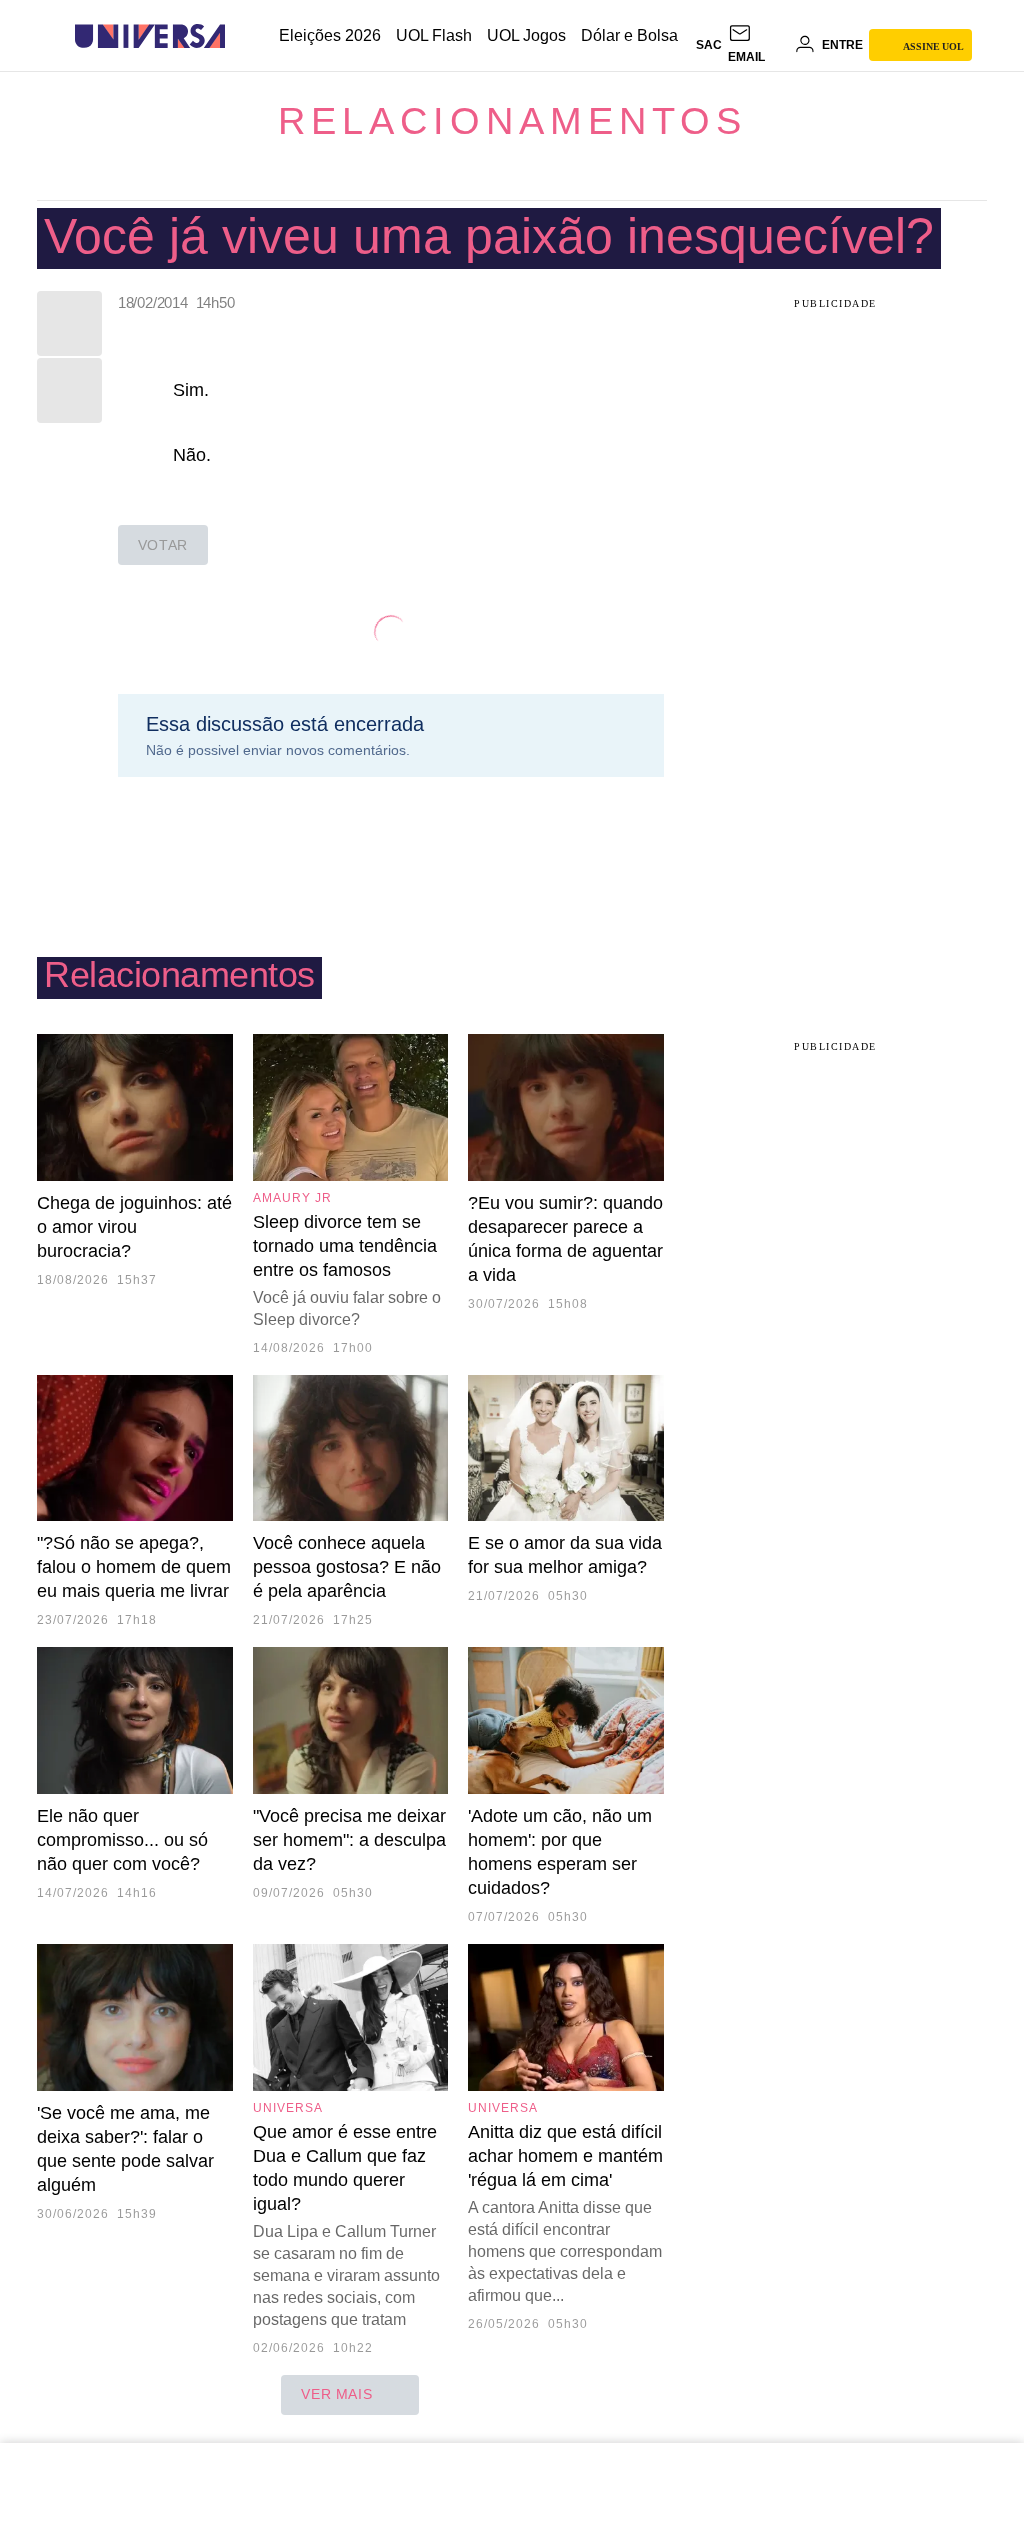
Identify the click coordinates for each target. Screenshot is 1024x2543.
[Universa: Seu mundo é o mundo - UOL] (150, 36)
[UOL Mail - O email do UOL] (758, 45)
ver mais (336, 2394)
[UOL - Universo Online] (242, 36)
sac (709, 45)
